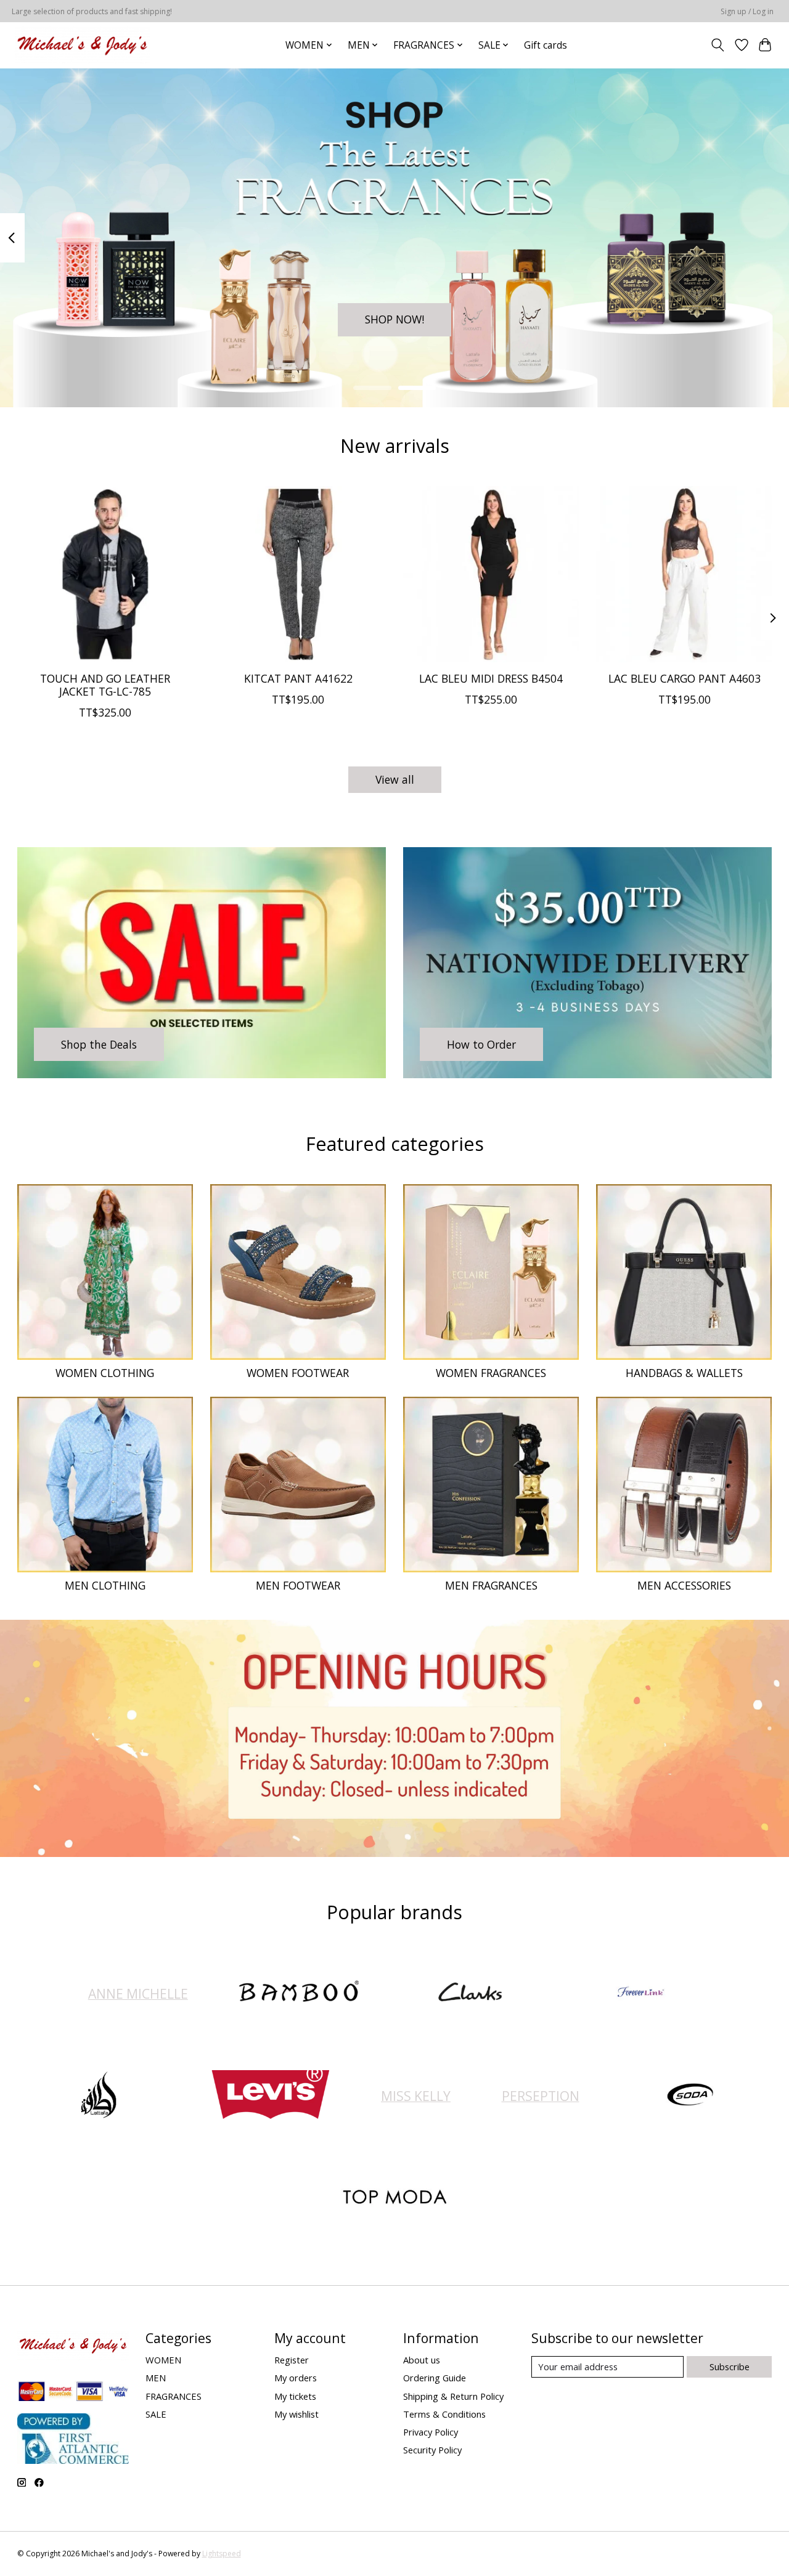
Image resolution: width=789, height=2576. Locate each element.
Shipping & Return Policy (453, 2396)
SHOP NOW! (394, 319)
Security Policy (432, 2450)
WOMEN (163, 2360)
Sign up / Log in (747, 11)
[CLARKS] (470, 1993)
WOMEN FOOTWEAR (298, 1373)
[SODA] (690, 2096)
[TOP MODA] (394, 2199)
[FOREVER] (641, 1993)
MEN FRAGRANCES (491, 1585)
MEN (156, 2378)
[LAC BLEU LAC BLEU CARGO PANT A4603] (684, 574)
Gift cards (546, 45)
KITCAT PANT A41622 (298, 678)
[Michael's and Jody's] (82, 45)
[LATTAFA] (99, 2096)
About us (422, 2360)
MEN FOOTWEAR (298, 1585)
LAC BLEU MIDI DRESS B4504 (491, 678)
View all (395, 779)
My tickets (295, 2396)
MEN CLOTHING (105, 1585)
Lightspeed (222, 2554)
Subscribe (730, 2367)
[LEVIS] (270, 2096)
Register (292, 2360)
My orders (296, 2378)
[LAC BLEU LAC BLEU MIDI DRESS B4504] (491, 574)
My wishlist (296, 2414)
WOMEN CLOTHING (105, 1373)
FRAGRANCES (174, 2396)
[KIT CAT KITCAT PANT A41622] (298, 574)
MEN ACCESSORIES (684, 1585)
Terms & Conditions (444, 2414)
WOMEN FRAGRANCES (491, 1373)
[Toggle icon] (717, 45)
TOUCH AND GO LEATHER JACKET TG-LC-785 (105, 685)
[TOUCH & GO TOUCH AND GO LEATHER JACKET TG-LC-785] (105, 574)
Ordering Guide (435, 2378)
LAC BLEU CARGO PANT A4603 (684, 678)
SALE (156, 2414)
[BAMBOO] (299, 1993)
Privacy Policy (431, 2432)
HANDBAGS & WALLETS (684, 1373)
